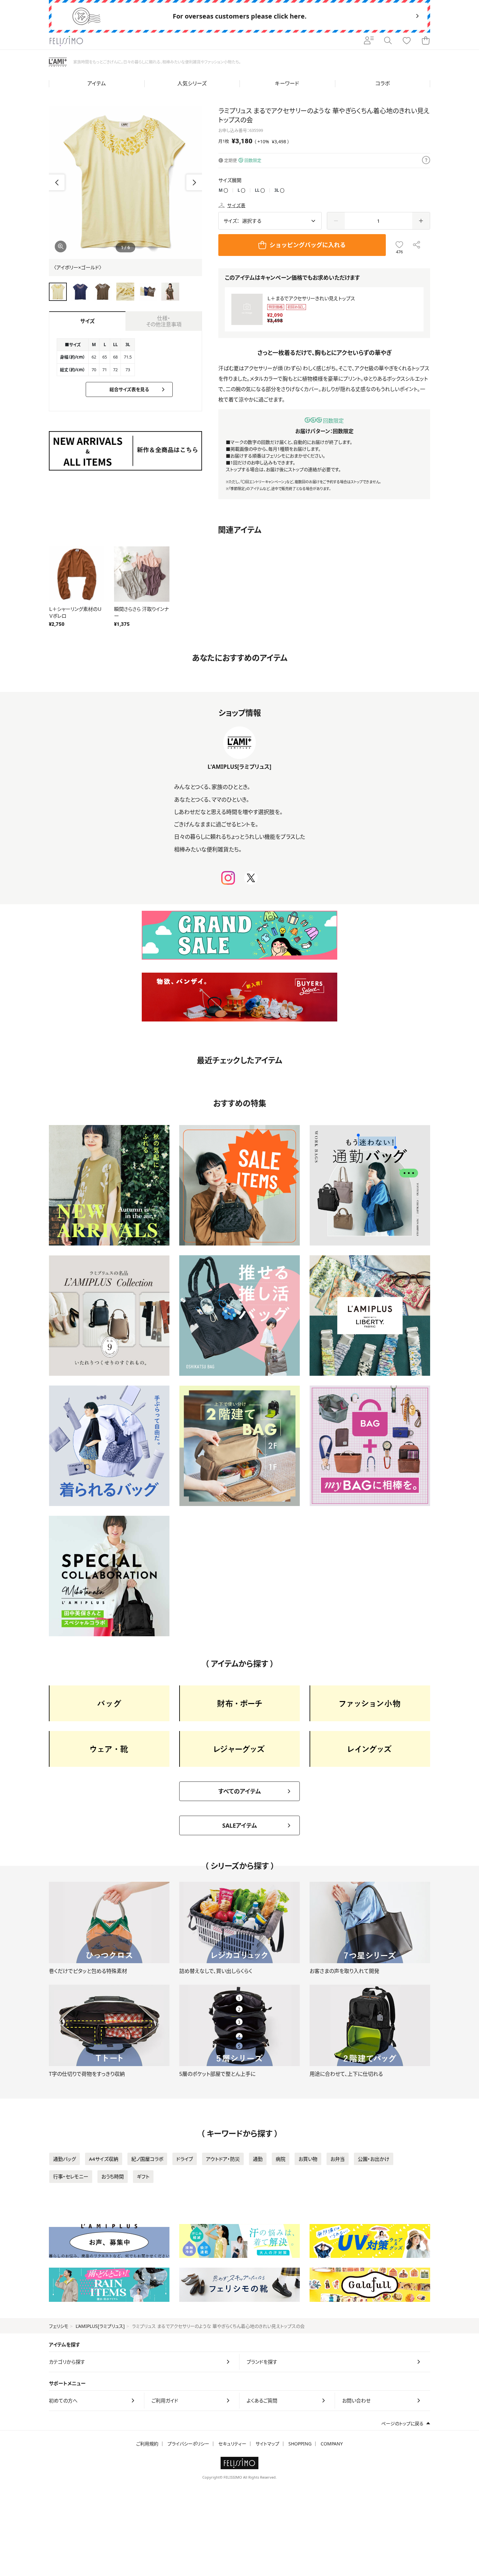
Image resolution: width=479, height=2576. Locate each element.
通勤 (258, 2159)
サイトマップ (267, 2444)
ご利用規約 (147, 2444)
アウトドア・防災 (223, 2159)
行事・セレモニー (71, 2176)
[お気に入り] (407, 41)
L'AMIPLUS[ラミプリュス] (100, 2326)
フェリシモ (59, 2326)
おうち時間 (113, 2176)
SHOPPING (300, 2444)
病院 (281, 2159)
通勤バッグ (65, 2159)
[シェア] (417, 245)
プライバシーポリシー (188, 2444)
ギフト (143, 2176)
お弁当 (338, 2159)
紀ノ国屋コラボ (147, 2159)
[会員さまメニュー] (369, 41)
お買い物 (308, 2159)
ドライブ (185, 2159)
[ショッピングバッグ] (426, 41)
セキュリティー (232, 2444)
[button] (194, 182)
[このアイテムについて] (426, 161)
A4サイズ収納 (104, 2159)
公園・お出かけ (374, 2159)
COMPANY (332, 2444)
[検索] (388, 41)
